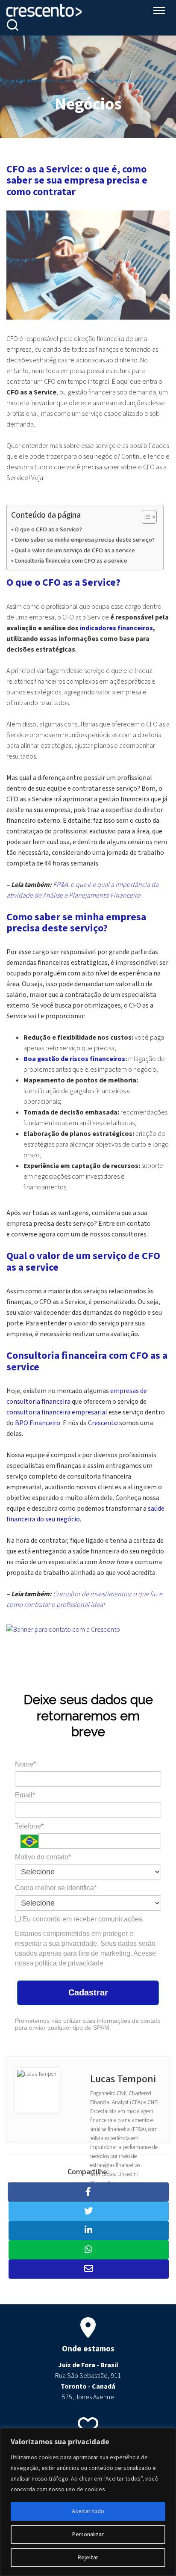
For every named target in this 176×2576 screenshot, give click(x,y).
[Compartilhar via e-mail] (89, 2269)
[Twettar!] (89, 2211)
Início (76, 70)
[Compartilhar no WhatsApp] (89, 2250)
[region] (88, 2502)
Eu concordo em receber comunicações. (82, 1919)
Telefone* (29, 1826)
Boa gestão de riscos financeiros (74, 1059)
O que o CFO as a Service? (48, 529)
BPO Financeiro (38, 1423)
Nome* (25, 1764)
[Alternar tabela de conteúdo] (145, 517)
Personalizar (88, 2534)
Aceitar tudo (88, 2511)
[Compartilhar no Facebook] (88, 2192)
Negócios (97, 70)
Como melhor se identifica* (56, 1888)
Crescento (103, 1423)
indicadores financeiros (116, 628)
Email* (25, 1795)
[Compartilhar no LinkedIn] (89, 2231)
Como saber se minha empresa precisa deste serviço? (85, 540)
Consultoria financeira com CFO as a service (71, 561)
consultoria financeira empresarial (57, 1412)
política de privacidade (69, 1963)
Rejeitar (88, 2558)
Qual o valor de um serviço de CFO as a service (75, 550)
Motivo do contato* (43, 1857)
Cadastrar (88, 1992)
